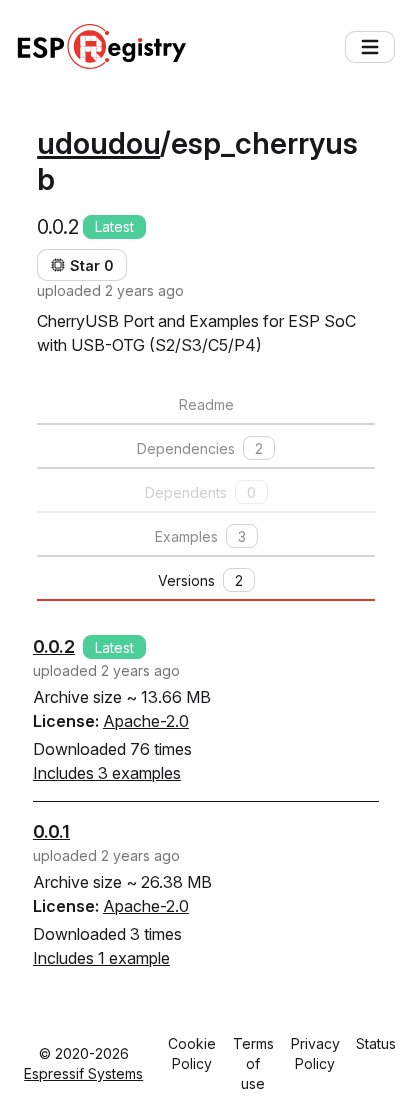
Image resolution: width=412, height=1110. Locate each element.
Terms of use (253, 1063)
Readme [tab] (206, 404)
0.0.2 (54, 646)
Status (376, 1043)
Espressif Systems (83, 1073)
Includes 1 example (101, 958)
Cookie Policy (192, 1053)
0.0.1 (51, 831)
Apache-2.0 (146, 721)
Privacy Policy (315, 1053)
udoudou (98, 143)
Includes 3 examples (107, 773)
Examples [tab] (200, 536)
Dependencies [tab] (200, 448)
